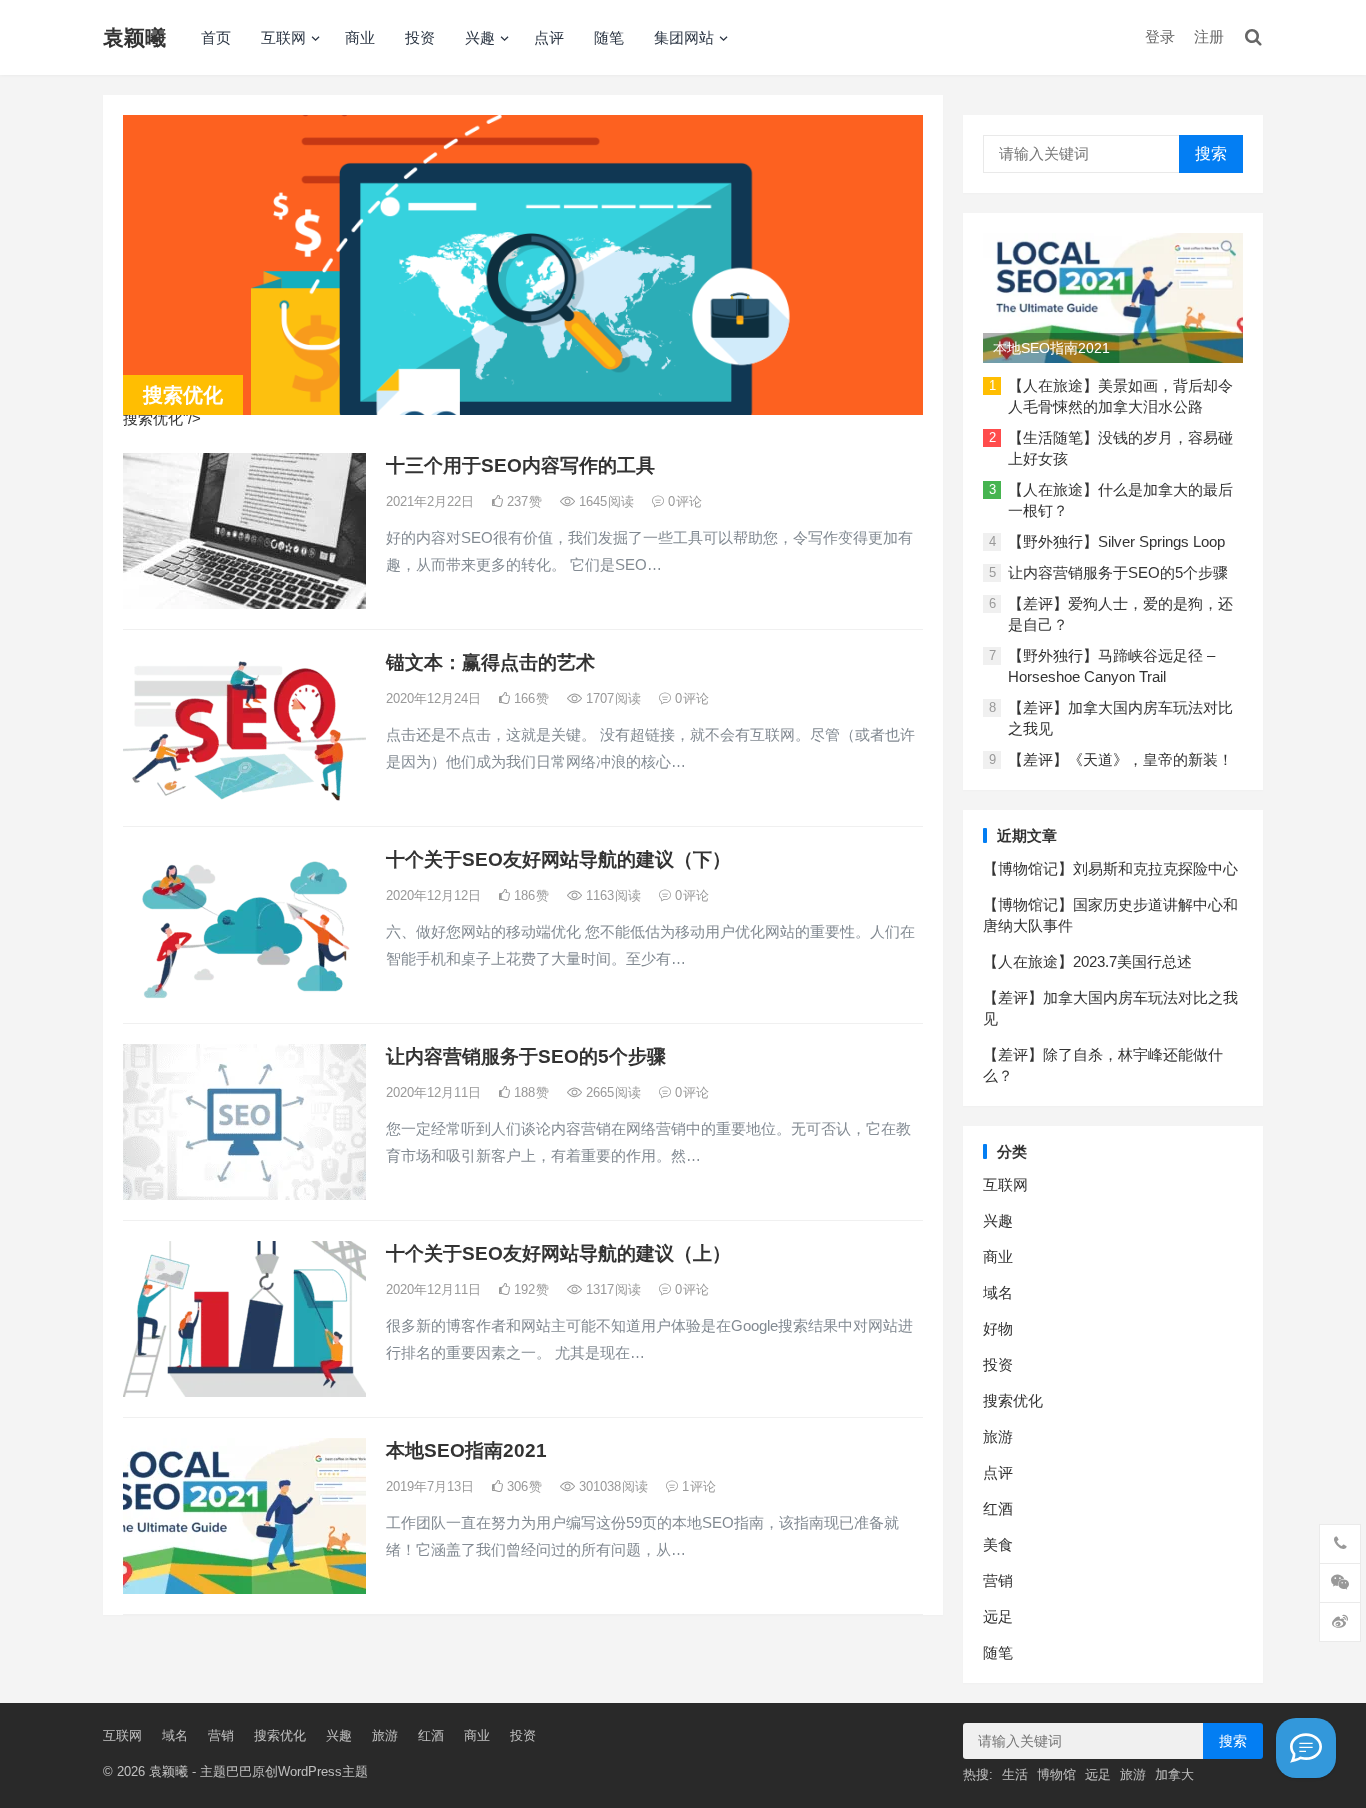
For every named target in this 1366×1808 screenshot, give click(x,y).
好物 (998, 1328)
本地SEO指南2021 (466, 1450)
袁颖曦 (134, 37)
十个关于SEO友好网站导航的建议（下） (558, 859)
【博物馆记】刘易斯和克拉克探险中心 (1110, 868)
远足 (998, 1616)
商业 (360, 37)
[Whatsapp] (1306, 1748)
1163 (611, 895)
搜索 (1211, 153)
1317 (611, 1289)
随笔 (609, 37)
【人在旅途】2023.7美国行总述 (1087, 961)
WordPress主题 (323, 1771)
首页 (216, 37)
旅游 (998, 1436)
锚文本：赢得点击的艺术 (490, 662)
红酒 (998, 1508)
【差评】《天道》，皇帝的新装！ (1120, 759)
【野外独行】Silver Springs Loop (1116, 541)
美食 (998, 1544)
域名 (998, 1292)
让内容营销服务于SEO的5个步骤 (526, 1056)
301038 (611, 1486)
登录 (1160, 36)
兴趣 (480, 37)
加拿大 (1174, 1774)
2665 (611, 1092)
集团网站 (684, 37)
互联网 (283, 37)
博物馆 (1056, 1774)
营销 (998, 1580)
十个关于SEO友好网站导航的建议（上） (558, 1253)
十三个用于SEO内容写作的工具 (520, 465)
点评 (549, 37)
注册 (1209, 36)
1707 (611, 698)
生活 (1015, 1774)
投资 (420, 37)
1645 (604, 501)
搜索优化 (1013, 1400)
